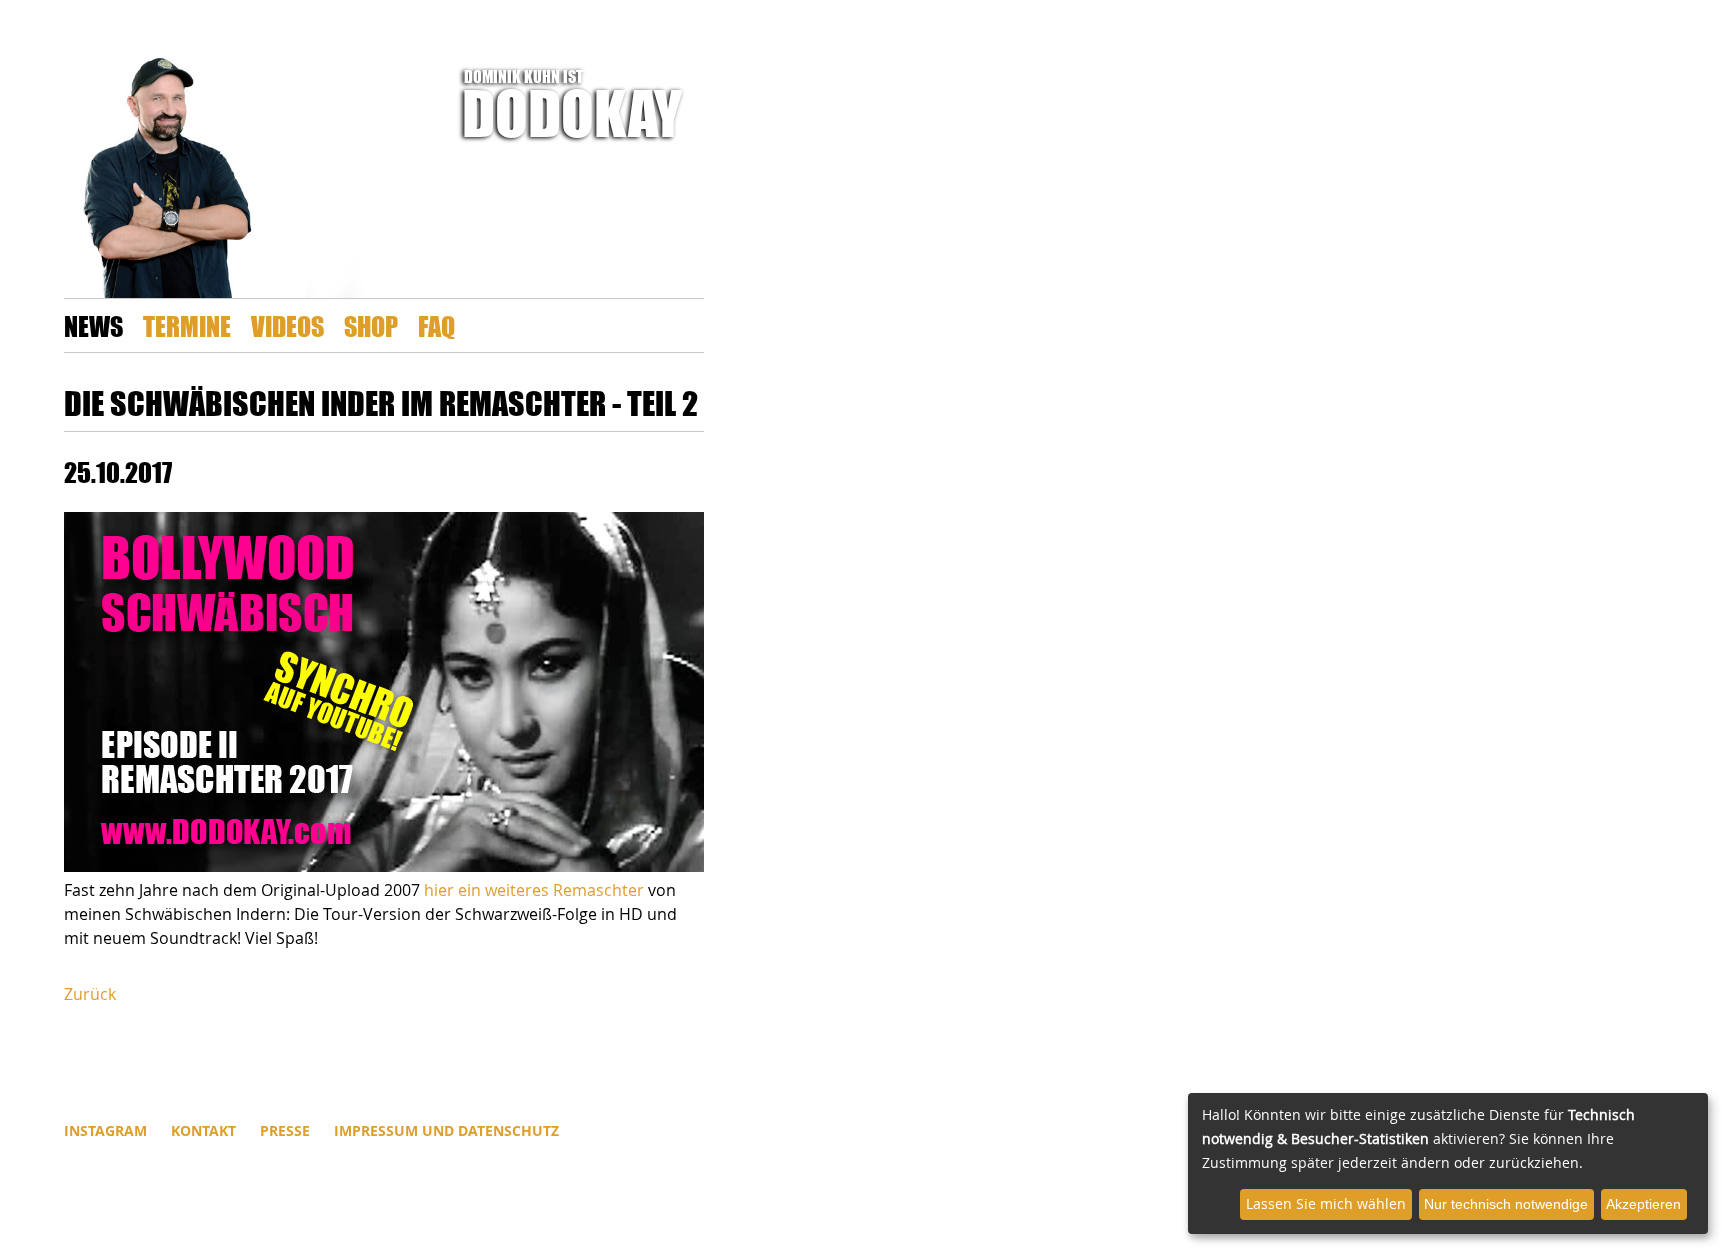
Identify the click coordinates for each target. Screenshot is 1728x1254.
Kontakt (203, 1130)
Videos (287, 325)
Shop (371, 325)
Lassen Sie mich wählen (1326, 1203)
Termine (187, 325)
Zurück (90, 994)
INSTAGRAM (105, 1130)
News (93, 325)
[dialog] (1448, 1163)
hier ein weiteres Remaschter (536, 890)
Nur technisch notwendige (1506, 1204)
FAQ (436, 325)
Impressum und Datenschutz (446, 1130)
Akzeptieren (1643, 1204)
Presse (285, 1130)
